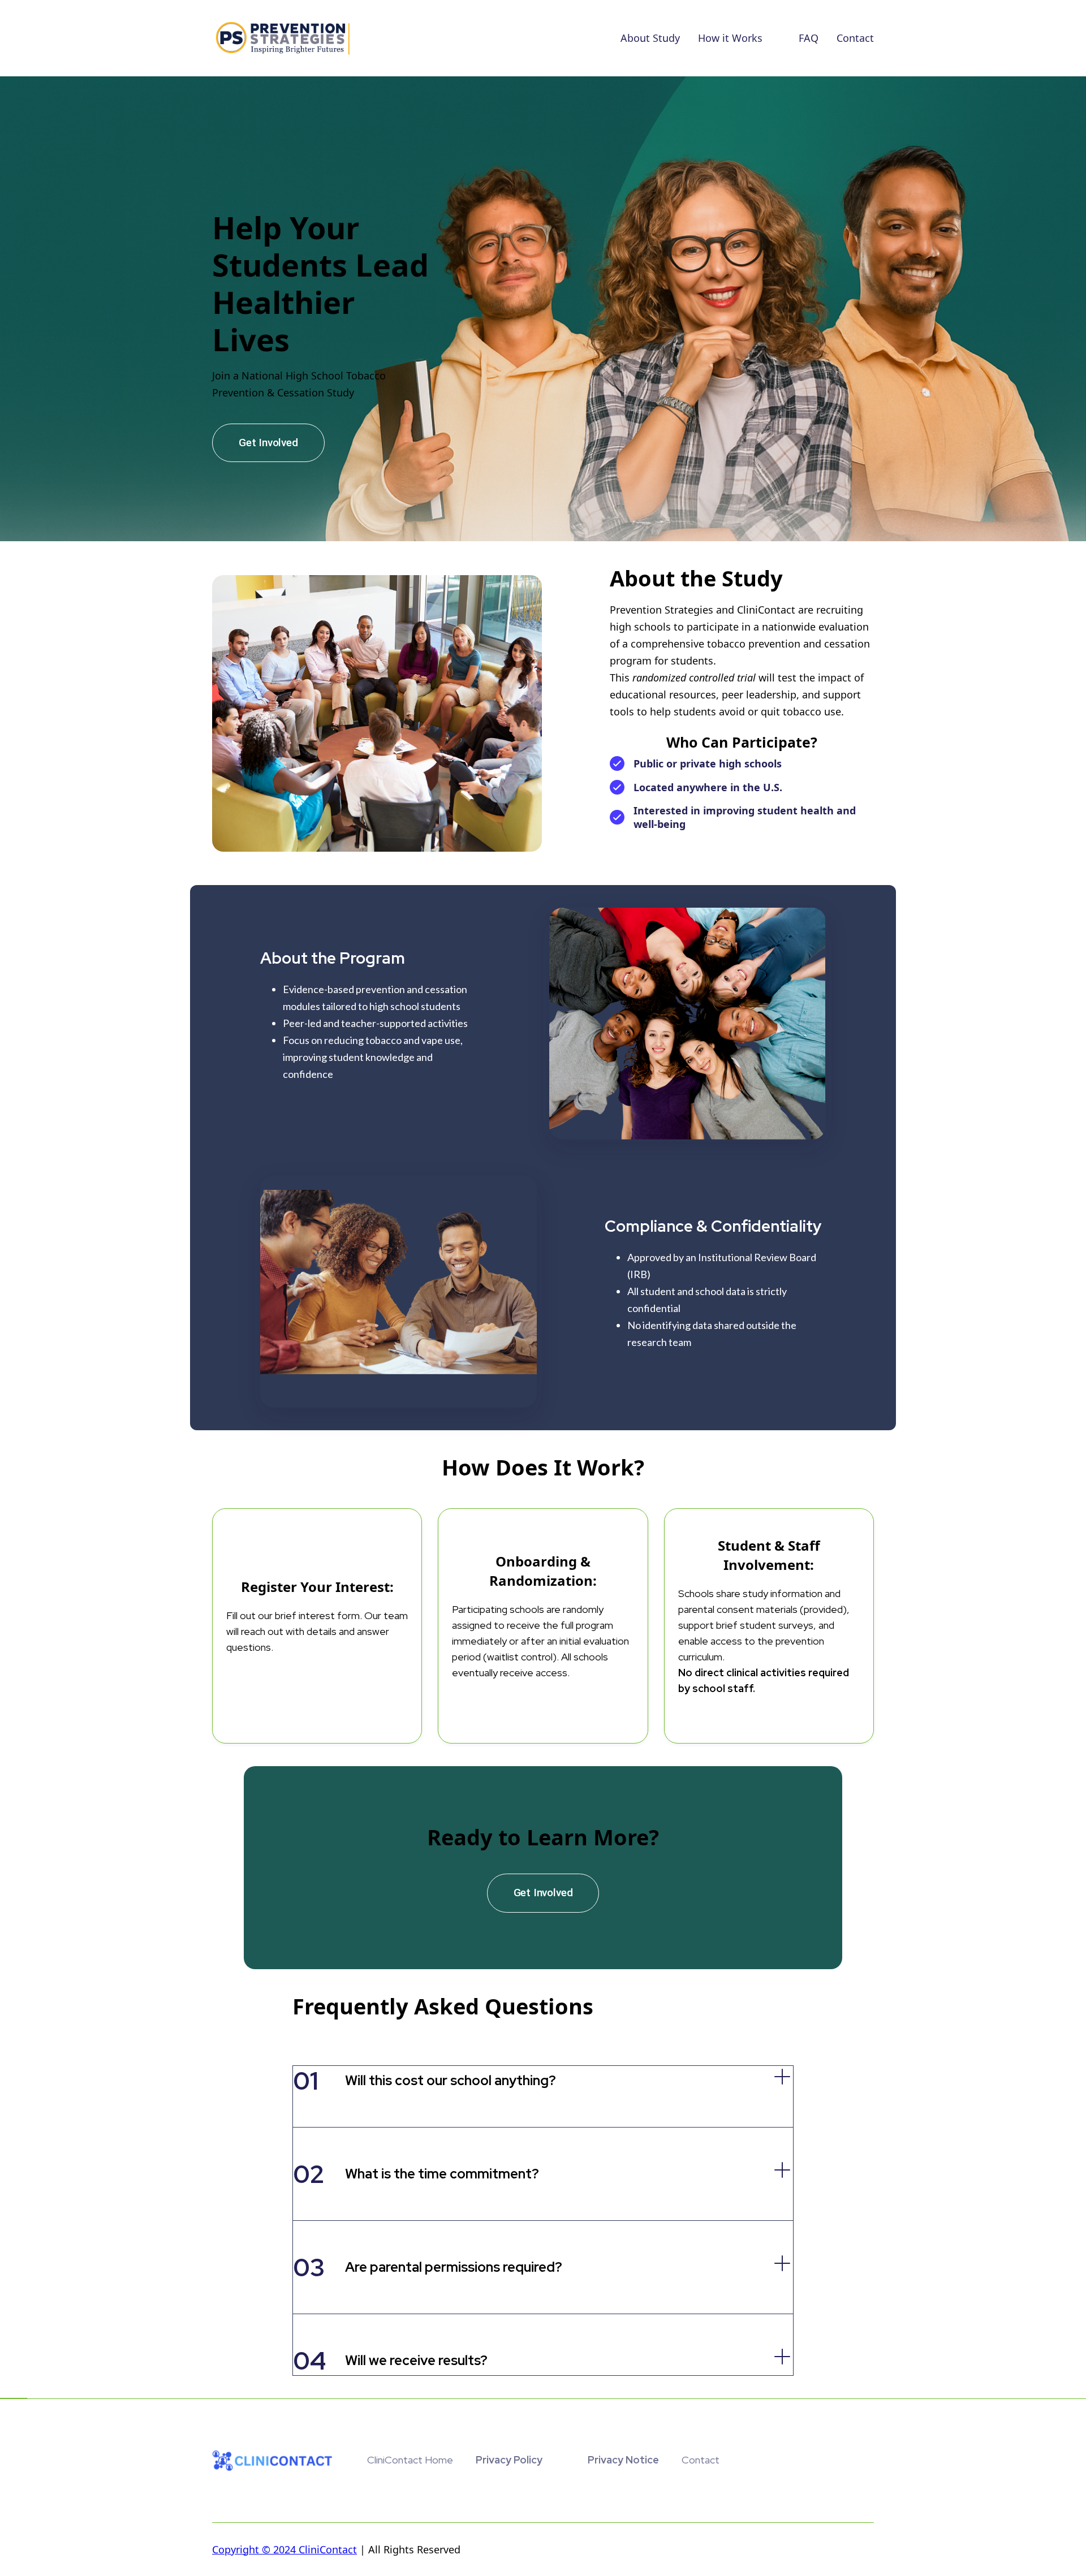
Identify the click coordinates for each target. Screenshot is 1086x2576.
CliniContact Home (410, 2460)
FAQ (809, 38)
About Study (650, 38)
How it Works (730, 38)
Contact (855, 38)
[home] (283, 38)
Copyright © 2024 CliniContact (285, 2549)
